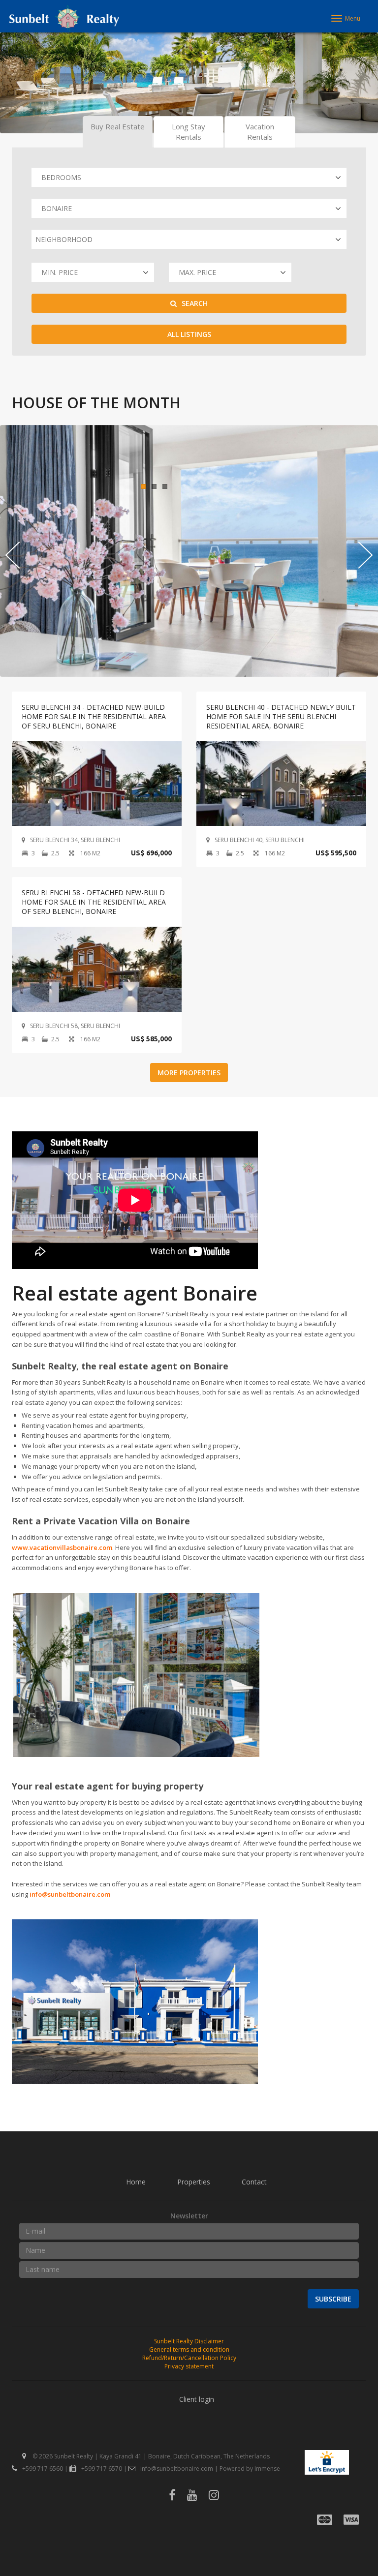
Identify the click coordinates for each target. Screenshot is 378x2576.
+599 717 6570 (102, 2469)
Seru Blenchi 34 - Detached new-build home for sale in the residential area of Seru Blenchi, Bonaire (94, 716)
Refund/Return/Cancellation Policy (189, 2358)
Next (365, 87)
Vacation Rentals (260, 132)
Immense (267, 2469)
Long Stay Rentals (189, 132)
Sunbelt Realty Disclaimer (189, 2341)
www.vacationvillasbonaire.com (62, 1547)
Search (195, 303)
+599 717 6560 (43, 2469)
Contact (254, 2182)
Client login (197, 2399)
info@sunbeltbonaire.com (70, 1894)
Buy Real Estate (118, 126)
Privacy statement (189, 2366)
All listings (189, 334)
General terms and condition (189, 2349)
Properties (194, 2182)
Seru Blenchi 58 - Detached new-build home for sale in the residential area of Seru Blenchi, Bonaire (94, 902)
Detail (97, 783)
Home (136, 2182)
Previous (13, 87)
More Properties (189, 1073)
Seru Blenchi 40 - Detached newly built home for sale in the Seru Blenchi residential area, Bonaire (281, 716)
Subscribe (333, 2299)
